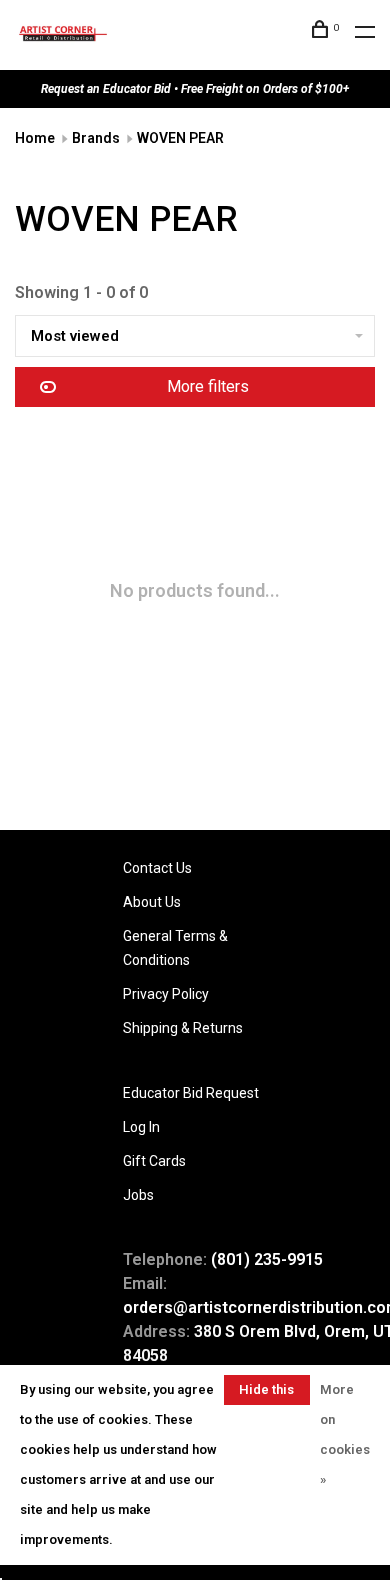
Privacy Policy (166, 994)
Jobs (138, 1195)
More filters (208, 386)
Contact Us (157, 868)
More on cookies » (345, 1434)
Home (35, 138)
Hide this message (267, 1393)
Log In (141, 1127)
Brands (96, 138)
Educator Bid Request (191, 1093)
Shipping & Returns (183, 1028)
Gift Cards (154, 1161)
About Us (152, 902)
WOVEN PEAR (180, 138)
